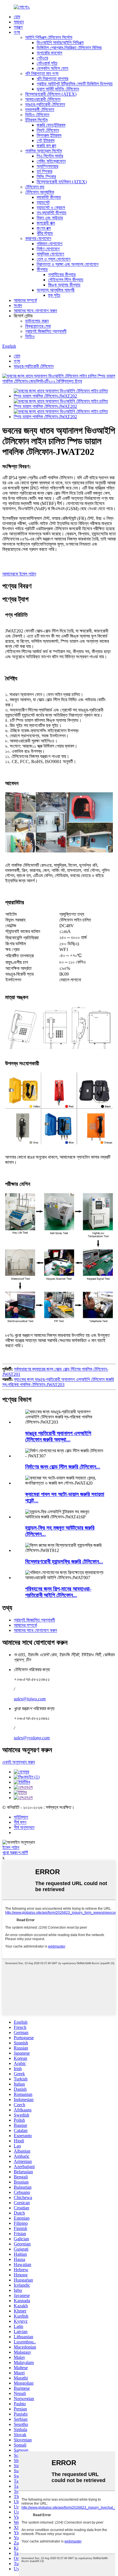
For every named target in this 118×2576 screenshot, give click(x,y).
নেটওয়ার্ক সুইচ (47, 63)
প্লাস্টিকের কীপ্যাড (62, 275)
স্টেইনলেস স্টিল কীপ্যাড (66, 280)
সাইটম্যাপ (21, 1817)
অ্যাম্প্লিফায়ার (47, 166)
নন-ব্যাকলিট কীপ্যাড (52, 213)
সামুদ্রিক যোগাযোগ (50, 254)
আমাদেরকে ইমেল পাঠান (19, 574)
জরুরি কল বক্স (46, 146)
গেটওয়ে (42, 58)
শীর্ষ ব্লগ (20, 1822)
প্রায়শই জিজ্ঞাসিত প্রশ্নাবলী (46, 331)
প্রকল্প (18, 27)
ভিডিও (30, 336)
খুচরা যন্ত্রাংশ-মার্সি (15, 1853)
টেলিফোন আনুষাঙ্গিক (40, 192)
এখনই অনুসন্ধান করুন (19, 1762)
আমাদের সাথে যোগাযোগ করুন (35, 311)
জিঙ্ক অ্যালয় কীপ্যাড (64, 285)
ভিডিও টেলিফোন (37, 115)
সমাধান (19, 22)
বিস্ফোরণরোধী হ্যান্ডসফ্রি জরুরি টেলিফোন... (64, 1562)
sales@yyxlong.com (32, 1738)
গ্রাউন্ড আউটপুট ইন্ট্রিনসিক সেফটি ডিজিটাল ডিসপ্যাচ (75, 84)
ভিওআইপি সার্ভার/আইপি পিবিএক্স (60, 43)
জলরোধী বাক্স (46, 223)
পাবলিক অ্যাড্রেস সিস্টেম (44, 151)
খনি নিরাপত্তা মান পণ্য (42, 73)
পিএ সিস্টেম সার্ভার (50, 156)
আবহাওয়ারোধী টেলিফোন (43, 99)
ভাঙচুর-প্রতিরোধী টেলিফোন (45, 104)
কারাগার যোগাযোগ (38, 238)
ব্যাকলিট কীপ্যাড (49, 197)
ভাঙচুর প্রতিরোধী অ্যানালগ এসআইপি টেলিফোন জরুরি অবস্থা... (58, 1436)
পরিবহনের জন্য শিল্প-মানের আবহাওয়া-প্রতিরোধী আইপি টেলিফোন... (58, 1592)
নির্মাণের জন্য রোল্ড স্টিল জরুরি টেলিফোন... (63, 1467)
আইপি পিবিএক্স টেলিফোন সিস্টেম (49, 37)
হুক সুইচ (54, 295)
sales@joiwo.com (30, 1699)
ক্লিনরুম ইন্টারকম (49, 135)
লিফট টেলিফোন (48, 130)
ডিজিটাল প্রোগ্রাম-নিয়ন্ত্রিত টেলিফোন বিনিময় (69, 48)
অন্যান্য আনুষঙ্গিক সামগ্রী (56, 290)
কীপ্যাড (42, 269)
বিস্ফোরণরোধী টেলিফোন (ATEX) (51, 94)
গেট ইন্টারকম (46, 141)
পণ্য (17, 32)
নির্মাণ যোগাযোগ (48, 249)
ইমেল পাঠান (11, 1847)
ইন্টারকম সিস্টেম (36, 120)
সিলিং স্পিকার (46, 177)
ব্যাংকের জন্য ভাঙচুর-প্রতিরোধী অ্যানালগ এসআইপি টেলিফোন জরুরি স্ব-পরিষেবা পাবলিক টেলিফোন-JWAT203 (58, 1382)
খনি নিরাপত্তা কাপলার (52, 79)
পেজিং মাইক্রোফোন (51, 161)
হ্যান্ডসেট (43, 202)
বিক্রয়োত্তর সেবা (38, 326)
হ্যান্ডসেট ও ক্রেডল (51, 208)
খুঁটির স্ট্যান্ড (45, 233)
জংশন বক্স (44, 228)
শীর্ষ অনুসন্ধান (24, 1827)
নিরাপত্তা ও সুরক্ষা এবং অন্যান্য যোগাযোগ (68, 264)
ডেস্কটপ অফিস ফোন (52, 68)
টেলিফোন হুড (35, 187)
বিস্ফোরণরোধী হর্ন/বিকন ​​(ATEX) (62, 182)
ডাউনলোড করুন (37, 321)
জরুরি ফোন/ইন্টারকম (51, 125)
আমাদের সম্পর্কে (25, 300)
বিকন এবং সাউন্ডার (50, 218)
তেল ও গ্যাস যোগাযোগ (54, 259)
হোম (17, 17)
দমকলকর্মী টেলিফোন (40, 110)
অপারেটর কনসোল (49, 53)
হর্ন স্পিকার (44, 171)
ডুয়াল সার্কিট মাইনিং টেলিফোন (58, 89)
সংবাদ (18, 305)
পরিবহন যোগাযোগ (50, 244)
